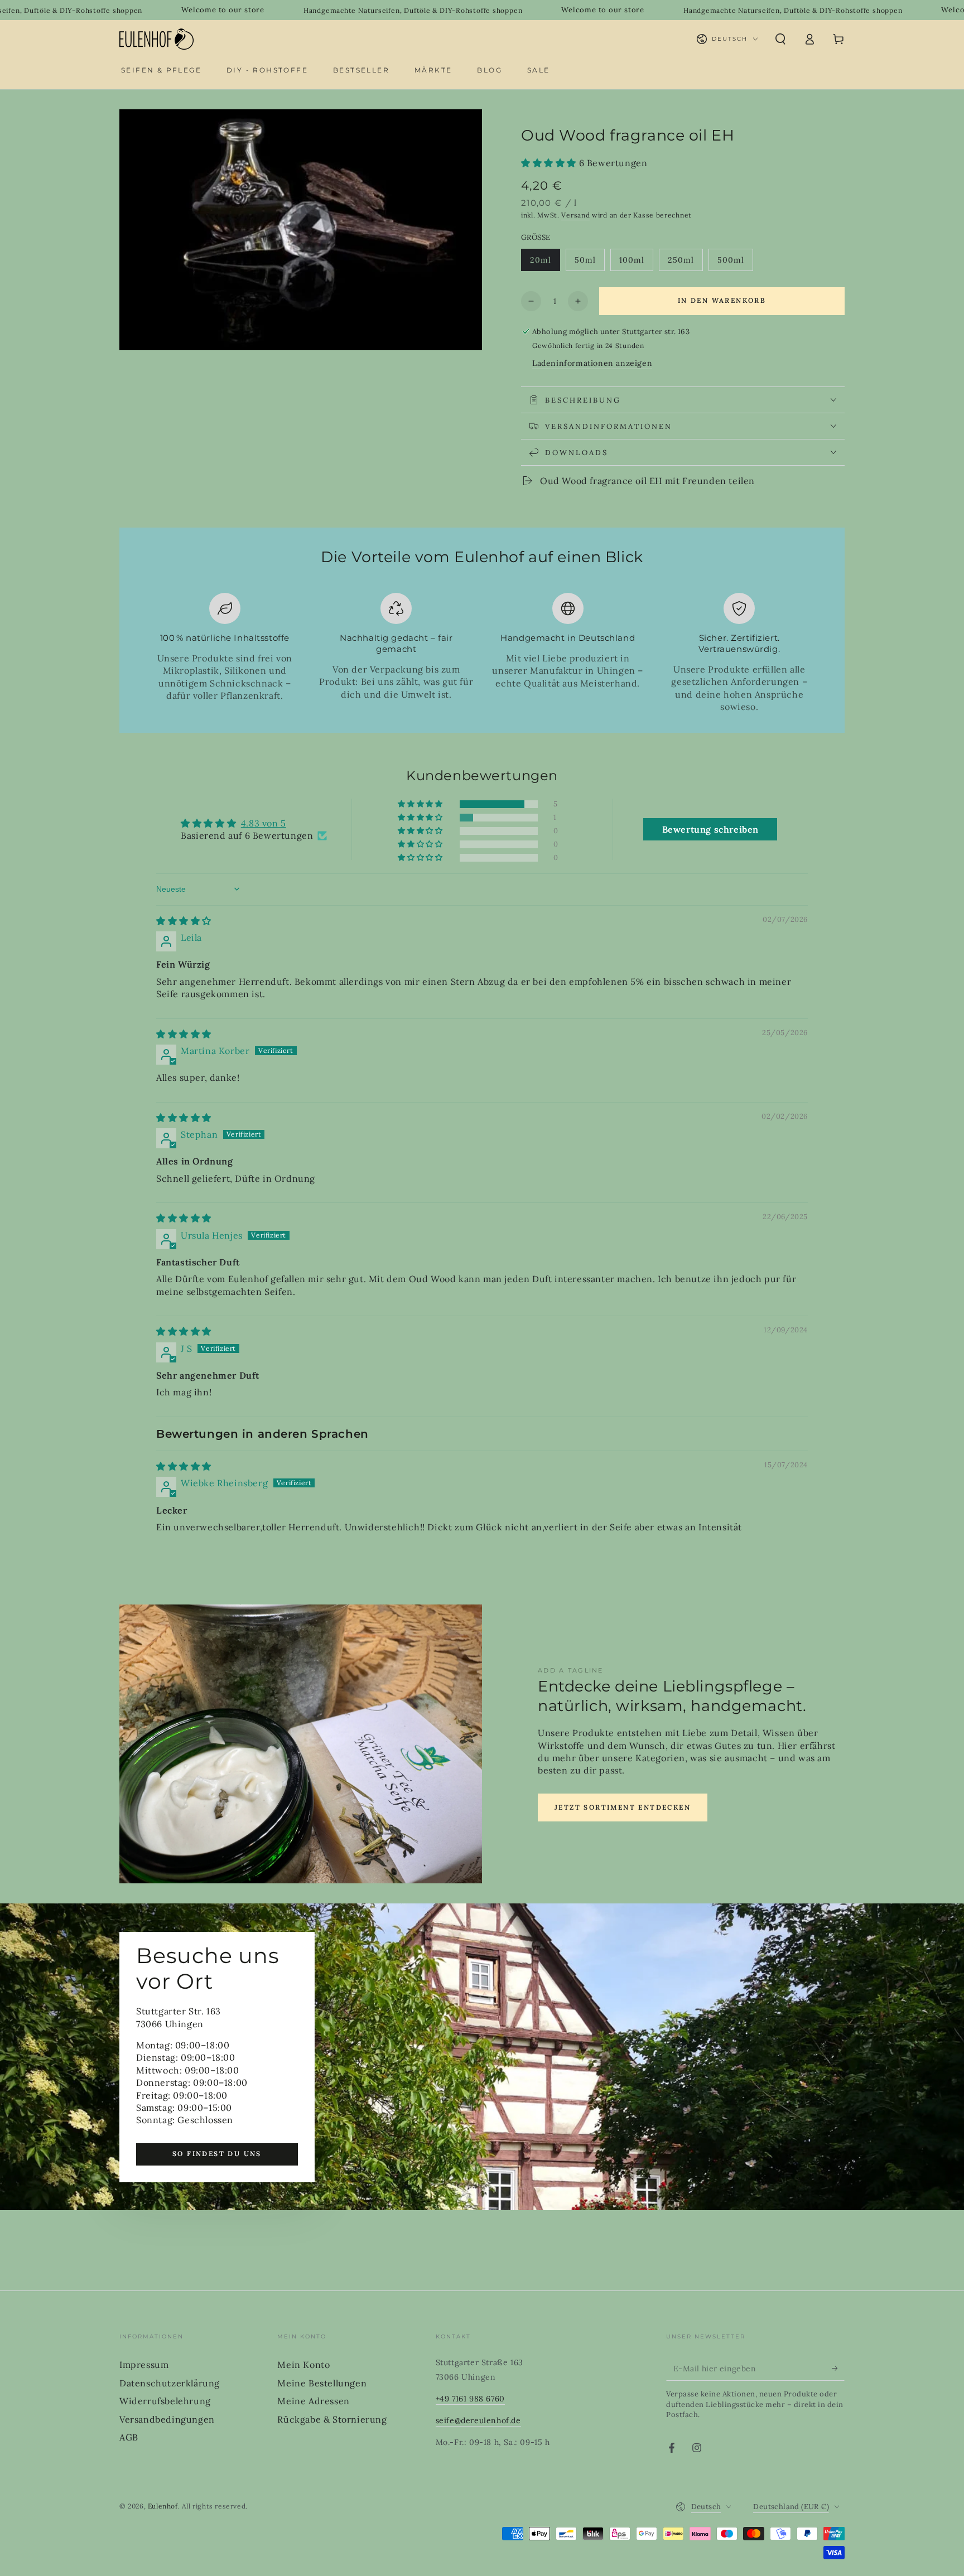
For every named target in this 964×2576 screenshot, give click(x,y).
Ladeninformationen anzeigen (592, 363)
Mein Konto (303, 2365)
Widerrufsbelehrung (165, 2401)
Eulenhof (163, 2506)
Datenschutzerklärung (170, 2383)
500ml (735, 263)
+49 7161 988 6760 (470, 2399)
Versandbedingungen (167, 2419)
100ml (636, 263)
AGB (129, 2437)
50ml (589, 263)
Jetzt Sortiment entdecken (623, 1807)
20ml (545, 263)
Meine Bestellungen (322, 2383)
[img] (184, 921)
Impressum (144, 2365)
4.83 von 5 (264, 823)
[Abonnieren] (838, 2368)
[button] (780, 39)
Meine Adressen (313, 2401)
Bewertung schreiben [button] (710, 829)
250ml (685, 263)
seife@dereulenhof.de (478, 2420)
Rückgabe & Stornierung (332, 2419)
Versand (575, 215)
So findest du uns (217, 2154)
